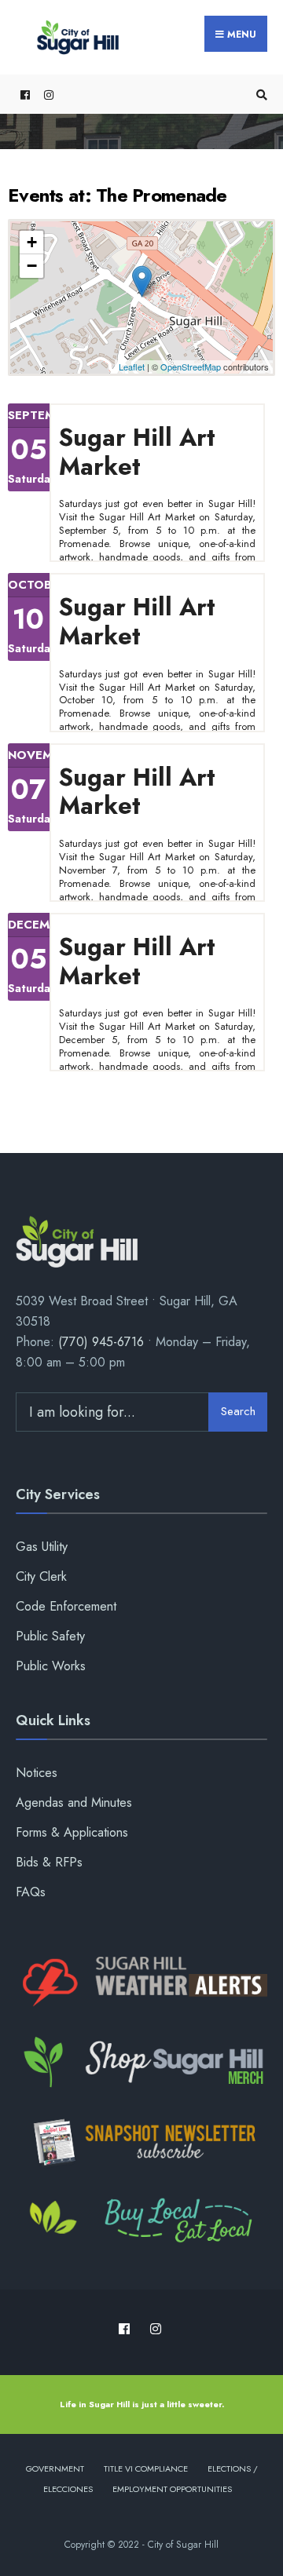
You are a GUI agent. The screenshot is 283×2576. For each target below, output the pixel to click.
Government (55, 2468)
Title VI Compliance (146, 2468)
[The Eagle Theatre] (141, 2222)
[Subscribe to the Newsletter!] (141, 2142)
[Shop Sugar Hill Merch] (141, 2063)
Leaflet (132, 367)
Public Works (51, 1666)
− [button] (32, 266)
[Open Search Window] (259, 95)
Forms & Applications (72, 1832)
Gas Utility (42, 1547)
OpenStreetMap (191, 367)
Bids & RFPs (49, 1862)
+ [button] (32, 242)
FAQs (31, 1892)
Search (238, 1411)
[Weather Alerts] (141, 1983)
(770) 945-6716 (101, 1342)
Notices (37, 1773)
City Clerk (41, 1576)
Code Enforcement (66, 1606)
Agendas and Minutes (74, 1802)
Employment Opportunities (172, 2489)
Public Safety (50, 1636)
